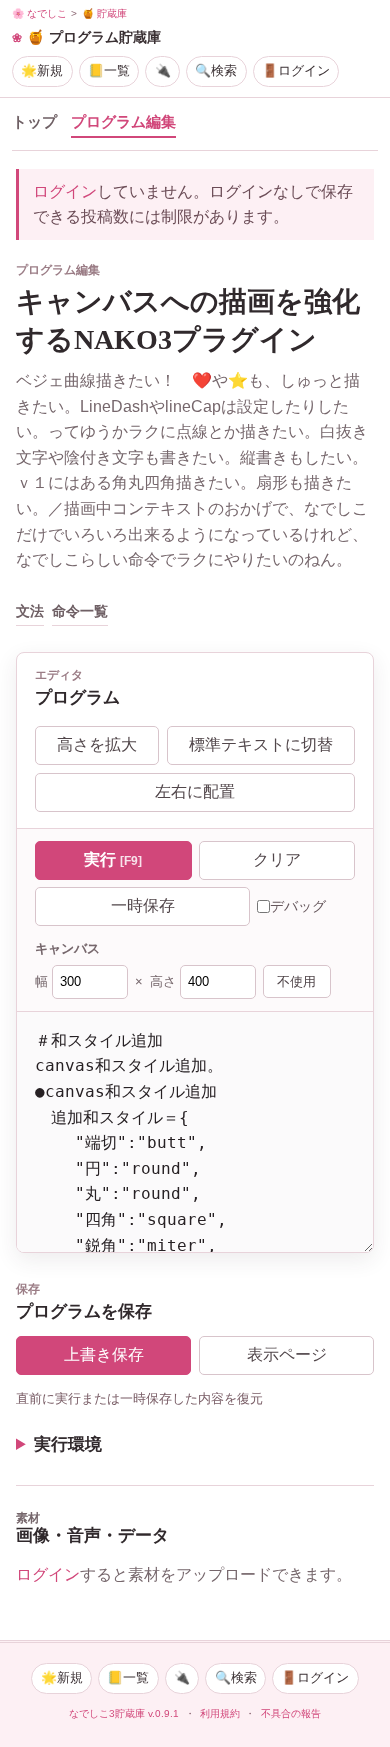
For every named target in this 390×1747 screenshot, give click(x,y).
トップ (34, 122)
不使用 (296, 981)
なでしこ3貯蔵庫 (107, 1713)
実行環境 (68, 1444)
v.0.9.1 (163, 1713)
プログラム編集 (123, 122)
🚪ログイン (296, 70)
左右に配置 (195, 791)
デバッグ (298, 906)
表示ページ (287, 1354)
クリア (277, 859)
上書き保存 (104, 1354)
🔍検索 (216, 70)
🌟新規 (42, 70)
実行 (113, 859)
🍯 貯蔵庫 (104, 13)
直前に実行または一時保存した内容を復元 (139, 1398)
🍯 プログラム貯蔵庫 (94, 37)
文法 (30, 611)
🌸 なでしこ (39, 13)
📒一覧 (109, 70)
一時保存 (143, 905)
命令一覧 (80, 611)
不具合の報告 (291, 1713)
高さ (163, 981)
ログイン (65, 191)
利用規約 (220, 1713)
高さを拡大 (97, 744)
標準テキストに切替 (261, 744)
